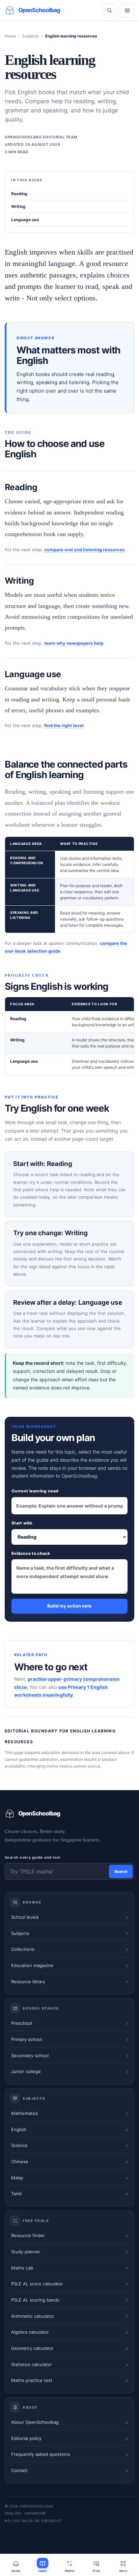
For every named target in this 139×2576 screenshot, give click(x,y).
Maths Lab (22, 2268)
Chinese (20, 2161)
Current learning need (35, 1491)
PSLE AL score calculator (37, 2284)
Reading (19, 194)
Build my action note (69, 1606)
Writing (18, 206)
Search (121, 1871)
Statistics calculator (32, 2364)
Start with (22, 1523)
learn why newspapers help (74, 643)
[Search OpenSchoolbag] (110, 10)
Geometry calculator (32, 2348)
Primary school (26, 2039)
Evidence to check (31, 1553)
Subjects (31, 36)
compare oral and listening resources (84, 550)
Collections (23, 1949)
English (19, 2129)
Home (10, 36)
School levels (25, 1917)
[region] (69, 885)
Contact (19, 2470)
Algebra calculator (30, 2332)
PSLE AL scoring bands (35, 2300)
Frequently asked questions (41, 2454)
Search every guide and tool (33, 1857)
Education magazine (32, 1965)
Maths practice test (32, 2380)
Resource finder (28, 2235)
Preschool (22, 2023)
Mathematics (25, 2113)
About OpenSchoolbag (35, 2422)
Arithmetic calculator (33, 2316)
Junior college (26, 2071)
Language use (25, 220)
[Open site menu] (127, 10)
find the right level (64, 725)
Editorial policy (26, 2438)
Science (19, 2145)
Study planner (26, 2252)
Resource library (28, 1982)
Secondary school (30, 2055)
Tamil (16, 2194)
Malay (17, 2178)
